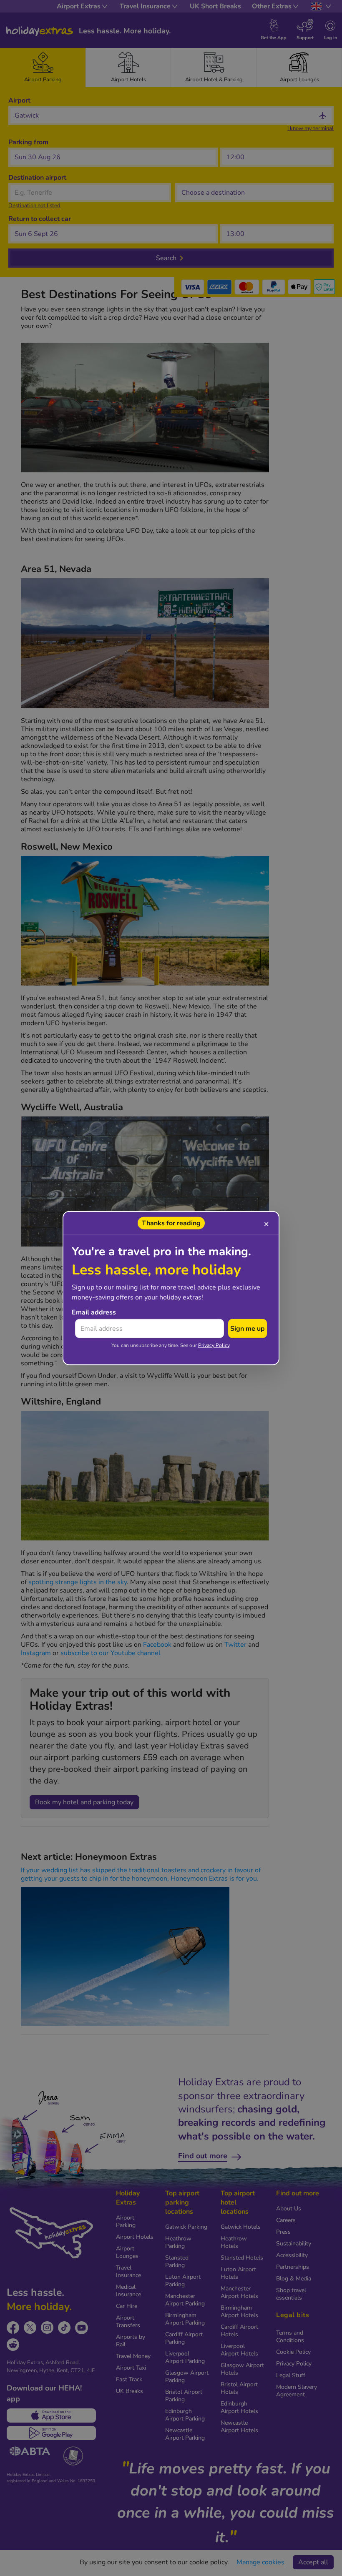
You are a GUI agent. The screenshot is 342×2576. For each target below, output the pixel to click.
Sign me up (248, 1329)
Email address (94, 1312)
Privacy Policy (214, 1345)
